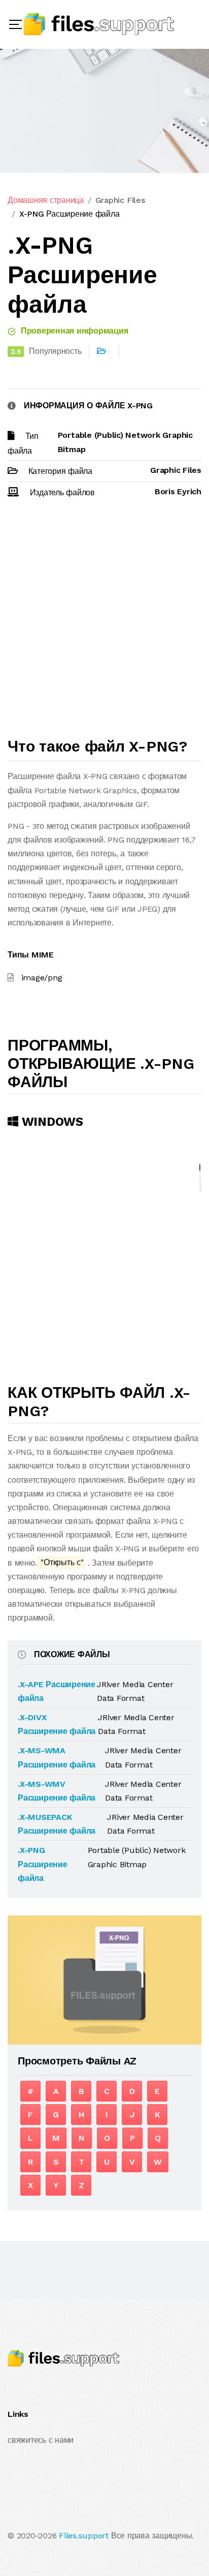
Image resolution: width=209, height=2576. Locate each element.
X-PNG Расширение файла (69, 214)
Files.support (84, 2536)
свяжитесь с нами (41, 2440)
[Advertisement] (104, 622)
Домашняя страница (46, 200)
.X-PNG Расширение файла (43, 1864)
